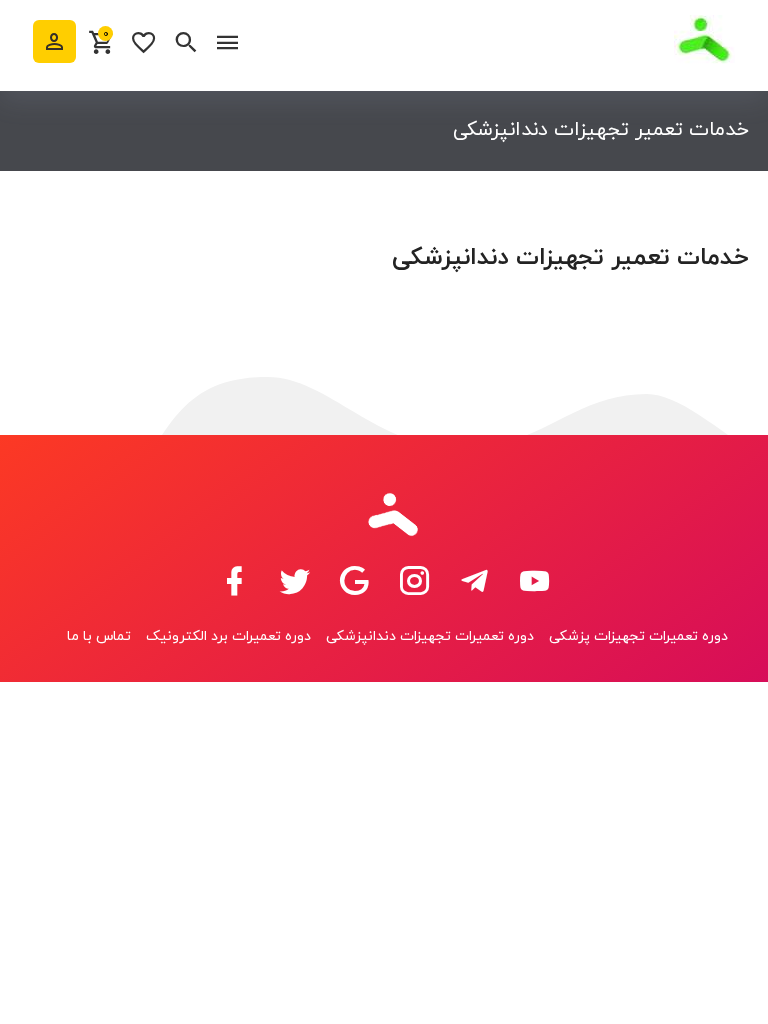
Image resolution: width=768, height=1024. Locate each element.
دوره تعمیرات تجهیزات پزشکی (638, 636)
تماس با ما (99, 636)
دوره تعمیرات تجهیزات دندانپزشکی (430, 636)
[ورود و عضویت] (54, 41)
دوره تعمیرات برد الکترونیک (228, 636)
